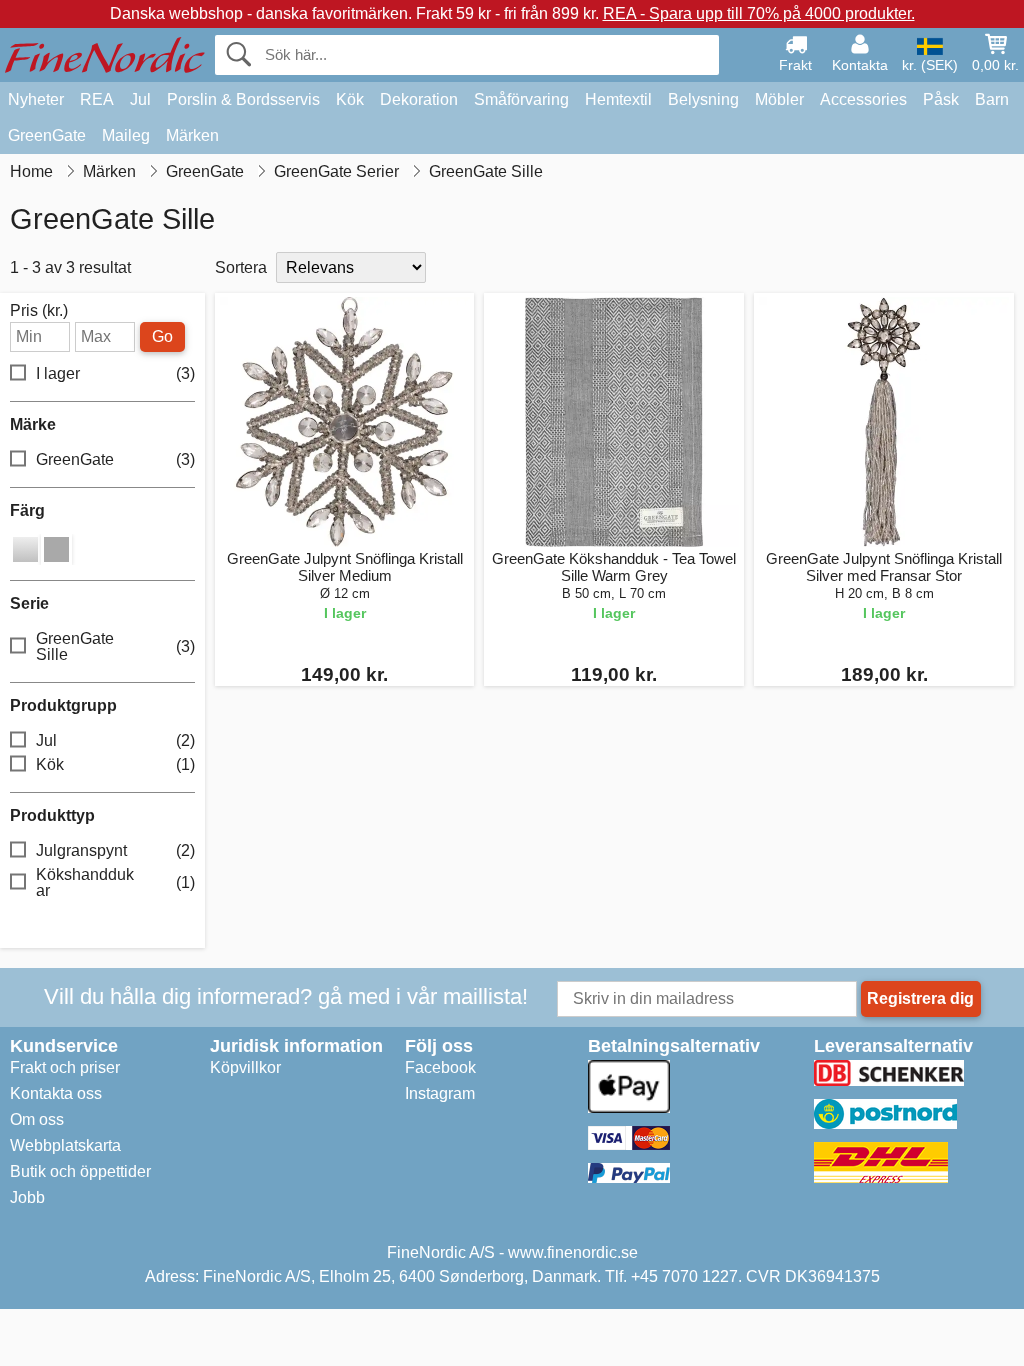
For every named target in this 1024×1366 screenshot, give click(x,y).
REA (97, 99)
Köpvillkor (245, 1067)
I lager (115, 373)
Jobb (27, 1197)
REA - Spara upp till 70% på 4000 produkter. (759, 13)
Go (162, 336)
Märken (192, 135)
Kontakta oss (56, 1093)
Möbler (779, 99)
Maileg (126, 135)
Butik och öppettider (80, 1171)
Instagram (440, 1093)
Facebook (440, 1067)
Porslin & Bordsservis (243, 99)
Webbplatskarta (65, 1145)
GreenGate (47, 135)
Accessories (863, 99)
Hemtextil (618, 99)
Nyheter (36, 99)
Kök (350, 99)
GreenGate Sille (115, 646)
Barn (992, 99)
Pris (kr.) (39, 311)
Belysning (703, 99)
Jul (140, 99)
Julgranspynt (115, 850)
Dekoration (419, 99)
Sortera (241, 267)
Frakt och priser (65, 1067)
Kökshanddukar (115, 882)
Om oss (37, 1119)
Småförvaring (521, 99)
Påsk (941, 99)
